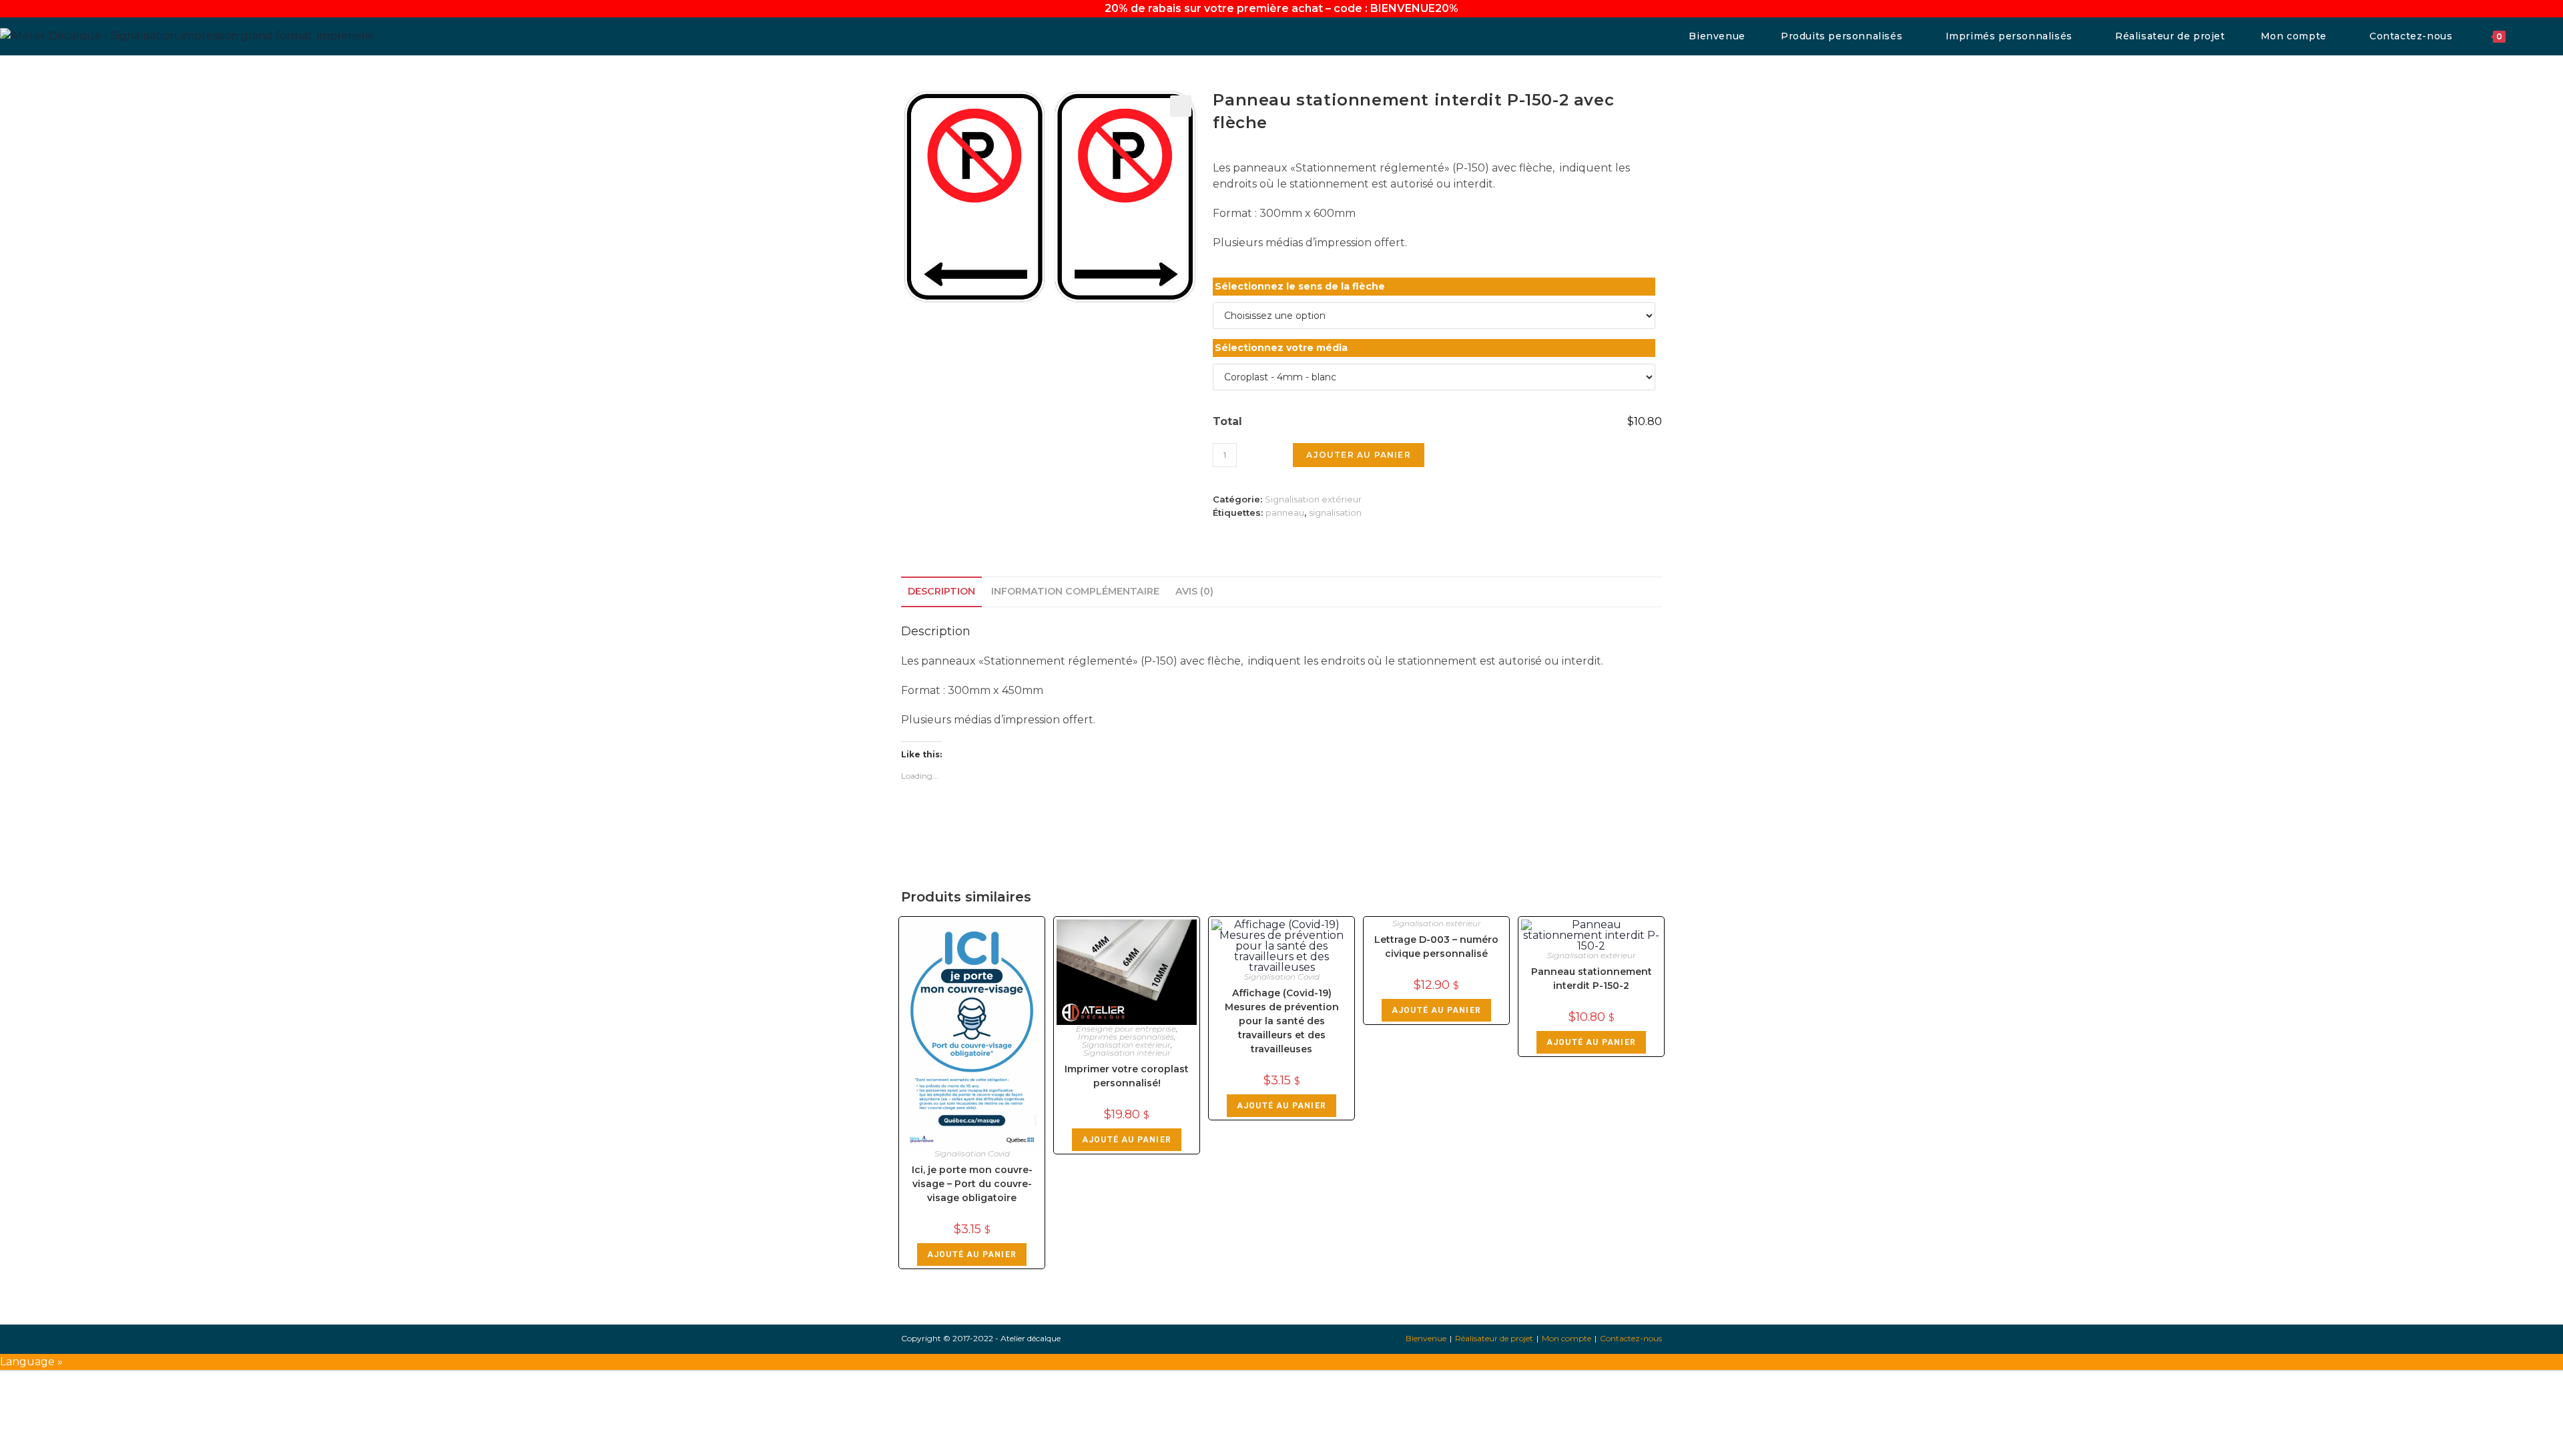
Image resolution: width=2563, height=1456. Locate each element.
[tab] (941, 592)
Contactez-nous (1631, 1338)
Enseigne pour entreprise (1126, 1029)
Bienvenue (1426, 1338)
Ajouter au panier (1358, 455)
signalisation (1335, 512)
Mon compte (1567, 1338)
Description (941, 591)
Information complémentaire (1075, 591)
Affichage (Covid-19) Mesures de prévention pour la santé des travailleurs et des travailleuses (1282, 1021)
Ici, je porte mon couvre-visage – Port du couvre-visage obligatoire (972, 1184)
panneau (1285, 512)
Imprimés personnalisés (1126, 1037)
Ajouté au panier (972, 1254)
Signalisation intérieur (1127, 1053)
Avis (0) (1194, 591)
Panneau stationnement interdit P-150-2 (1592, 979)
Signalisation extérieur (1313, 499)
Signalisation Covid (972, 1153)
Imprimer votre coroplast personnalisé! (1127, 1076)
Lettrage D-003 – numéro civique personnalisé (1436, 947)
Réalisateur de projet (1494, 1338)
